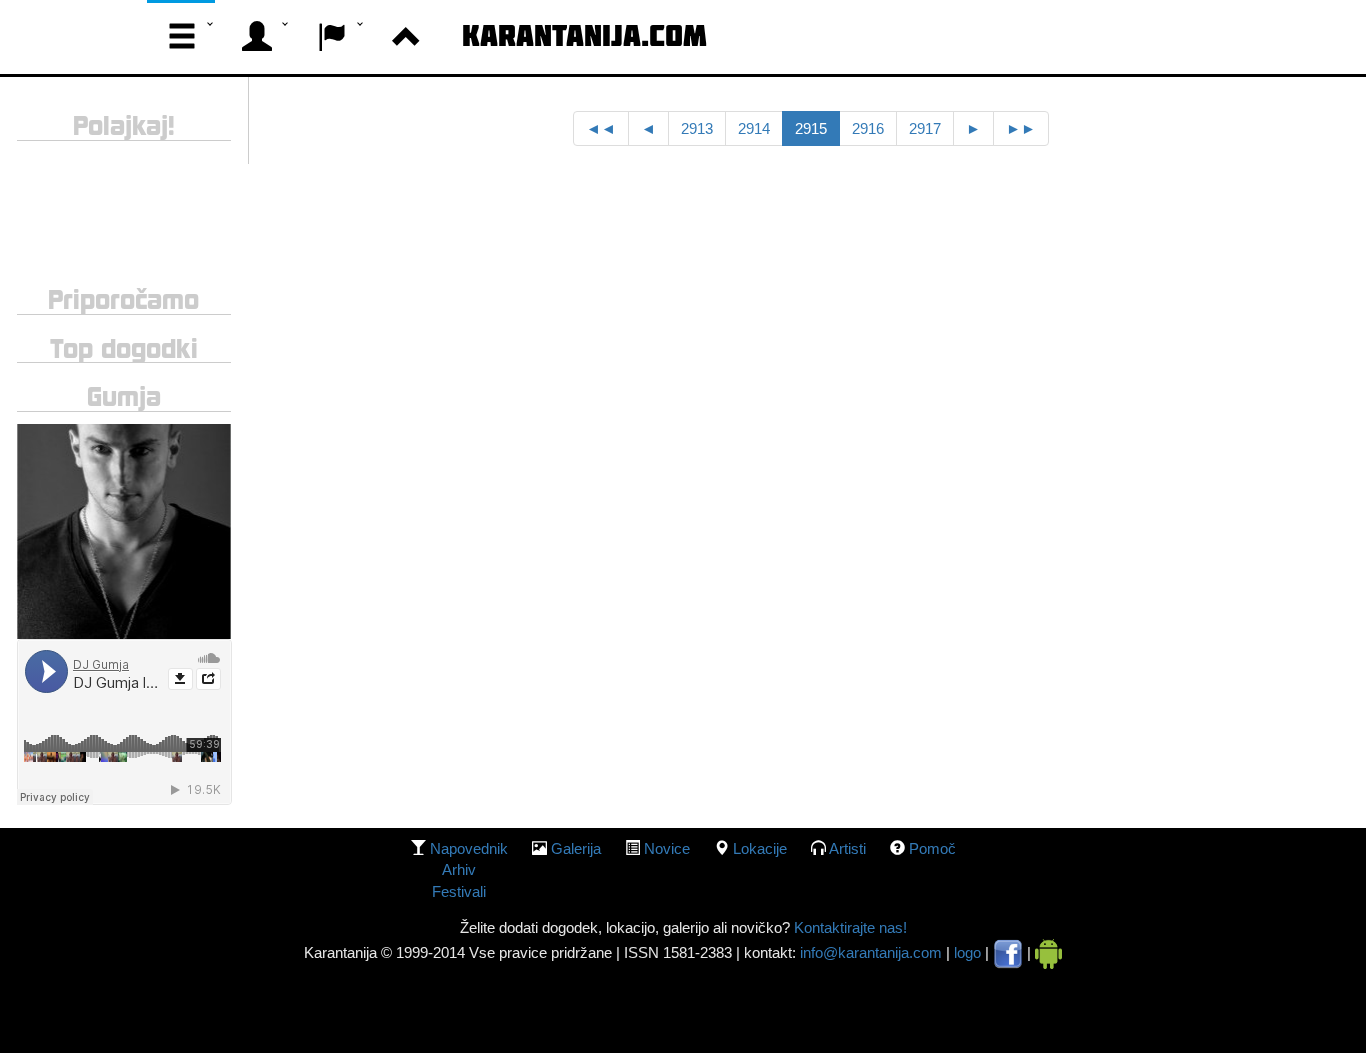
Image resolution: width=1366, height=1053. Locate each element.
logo (967, 952)
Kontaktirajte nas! (848, 927)
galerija (576, 848)
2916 (868, 128)
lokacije (760, 848)
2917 (925, 128)
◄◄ (601, 128)
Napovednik (469, 848)
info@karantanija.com (871, 952)
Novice (667, 848)
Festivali (459, 891)
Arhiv (459, 869)
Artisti (847, 848)
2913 (697, 128)
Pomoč (932, 848)
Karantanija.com (584, 35)
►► (1021, 128)
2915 (811, 128)
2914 (754, 128)
